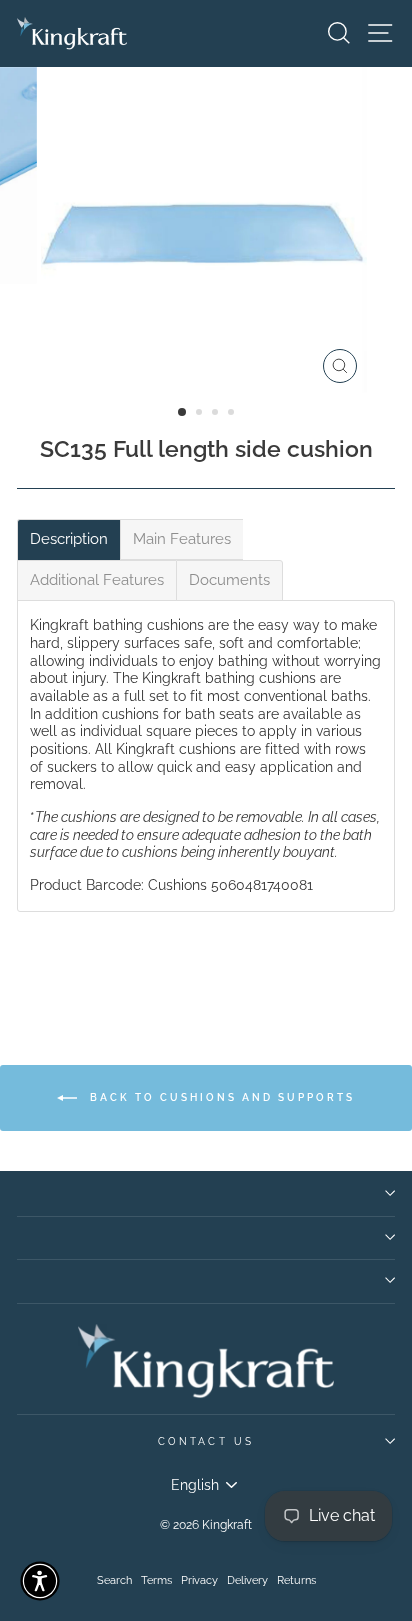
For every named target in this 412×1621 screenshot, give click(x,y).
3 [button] (217, 414)
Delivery (247, 1580)
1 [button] (183, 413)
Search (114, 1580)
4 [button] (233, 414)
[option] (206, 230)
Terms (156, 1580)
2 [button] (201, 414)
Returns (296, 1580)
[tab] (69, 539)
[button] (40, 1581)
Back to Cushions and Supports (220, 1096)
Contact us (206, 1441)
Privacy (199, 1580)
